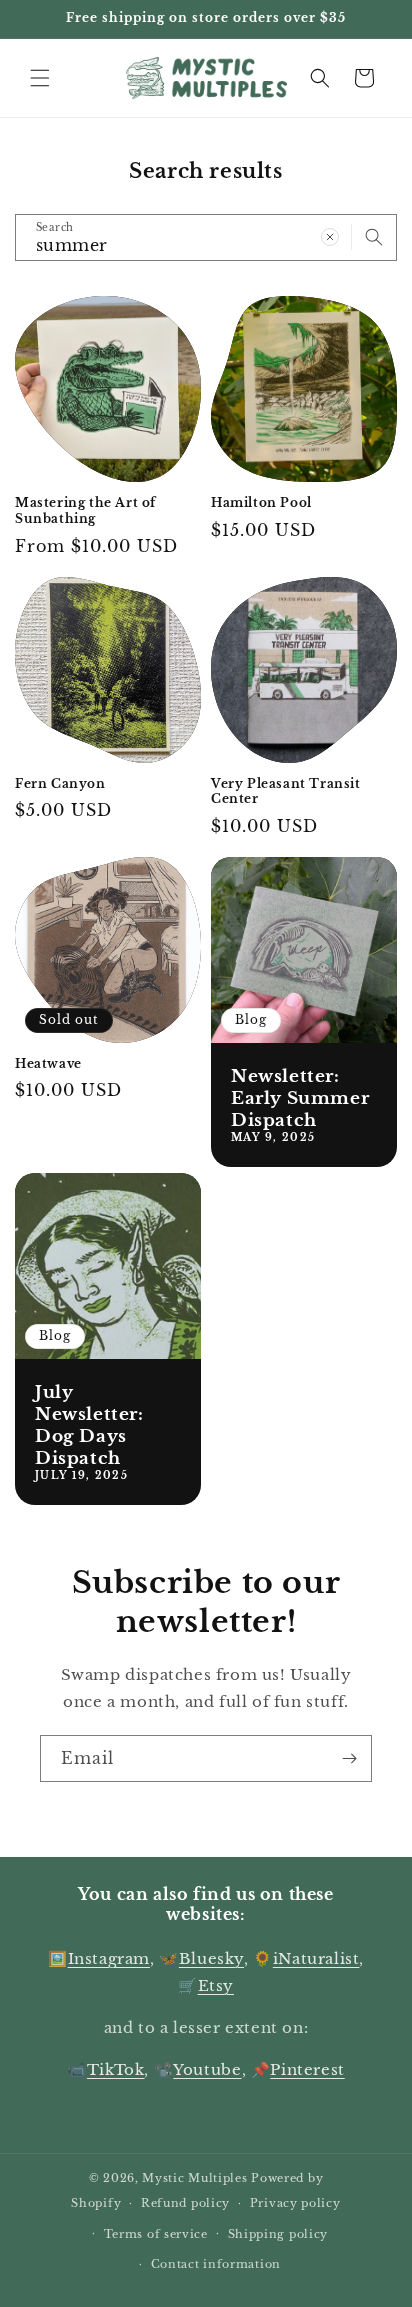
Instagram (109, 1958)
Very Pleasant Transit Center (286, 791)
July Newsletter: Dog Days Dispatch (89, 1425)
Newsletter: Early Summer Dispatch (300, 1098)
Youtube (207, 2069)
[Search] (374, 237)
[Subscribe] (349, 1758)
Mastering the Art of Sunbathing (85, 510)
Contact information (216, 2264)
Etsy (216, 1985)
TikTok (116, 2069)
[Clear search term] (330, 237)
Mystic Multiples (194, 2178)
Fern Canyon (60, 783)
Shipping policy (278, 2234)
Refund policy (185, 2203)
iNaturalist (316, 1958)
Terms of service (156, 2234)
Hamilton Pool (261, 502)
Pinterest (307, 2069)
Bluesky (211, 1958)
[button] (40, 78)
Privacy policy (295, 2203)
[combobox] (206, 237)
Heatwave (48, 1063)
